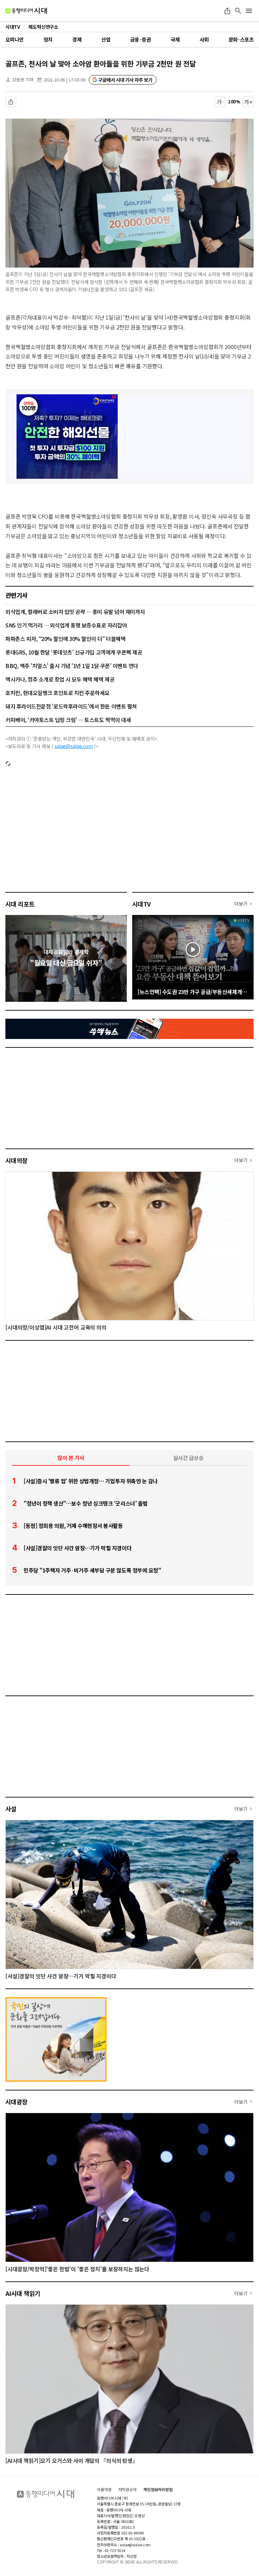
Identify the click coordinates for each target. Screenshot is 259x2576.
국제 (175, 39)
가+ (248, 102)
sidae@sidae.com (74, 746)
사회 (204, 39)
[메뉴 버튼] (249, 11)
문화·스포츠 (241, 39)
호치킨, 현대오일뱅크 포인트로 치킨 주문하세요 (57, 693)
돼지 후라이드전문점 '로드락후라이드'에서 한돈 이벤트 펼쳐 (71, 706)
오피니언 (15, 39)
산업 (106, 39)
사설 (11, 1809)
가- (220, 102)
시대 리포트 (20, 904)
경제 (77, 39)
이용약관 (104, 2490)
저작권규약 (127, 2490)
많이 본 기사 (71, 1458)
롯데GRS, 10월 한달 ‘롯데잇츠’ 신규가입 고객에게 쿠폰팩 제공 (74, 652)
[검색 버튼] (238, 11)
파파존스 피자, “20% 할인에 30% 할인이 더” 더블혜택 (65, 639)
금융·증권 (140, 39)
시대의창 (17, 1160)
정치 (48, 39)
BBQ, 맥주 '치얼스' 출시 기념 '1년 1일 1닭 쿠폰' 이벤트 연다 (72, 666)
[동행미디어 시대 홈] (26, 11)
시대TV (141, 904)
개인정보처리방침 (158, 2490)
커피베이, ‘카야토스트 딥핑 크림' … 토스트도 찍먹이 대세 (68, 720)
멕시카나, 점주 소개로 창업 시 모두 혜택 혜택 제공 (60, 679)
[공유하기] (227, 11)
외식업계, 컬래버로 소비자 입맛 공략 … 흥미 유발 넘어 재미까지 (75, 612)
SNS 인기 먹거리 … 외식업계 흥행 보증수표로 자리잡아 (66, 625)
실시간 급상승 (188, 1458)
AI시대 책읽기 (23, 2293)
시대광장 (17, 2102)
